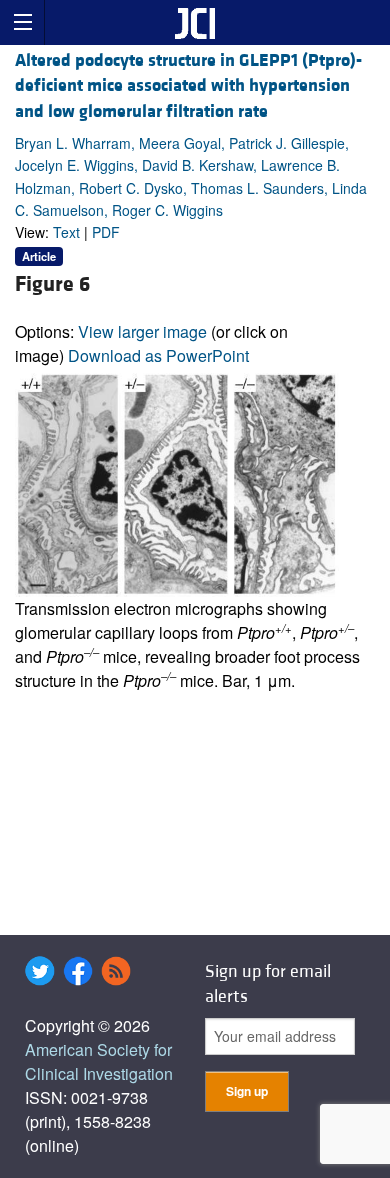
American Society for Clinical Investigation (99, 1061)
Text (66, 232)
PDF (106, 232)
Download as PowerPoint (158, 355)
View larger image (142, 331)
